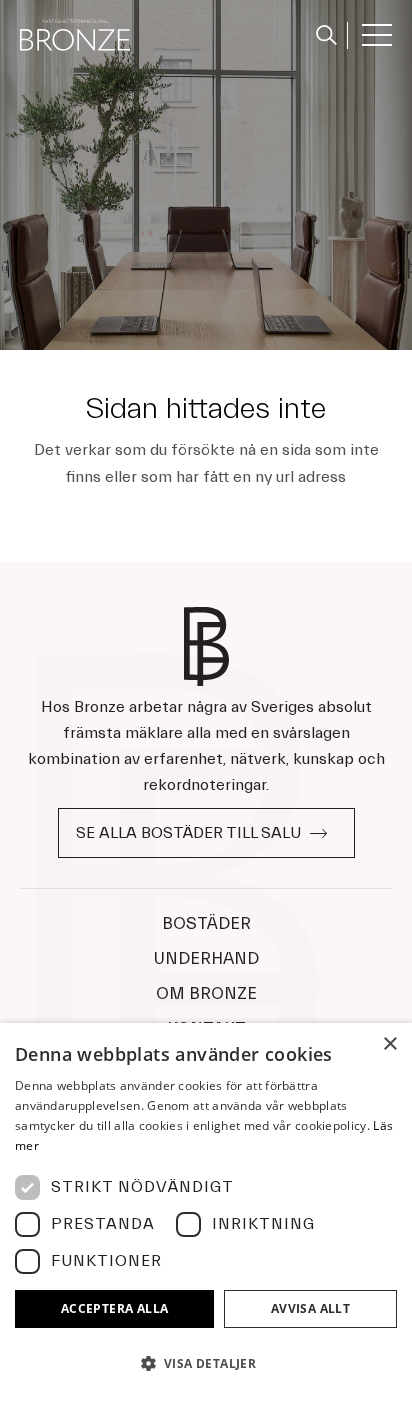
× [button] (389, 1044)
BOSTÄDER (206, 923)
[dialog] (206, 1212)
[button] (206, 1364)
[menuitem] (327, 35)
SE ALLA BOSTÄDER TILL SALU (188, 833)
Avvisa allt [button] (310, 1308)
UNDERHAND (206, 958)
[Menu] (370, 35)
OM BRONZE (206, 993)
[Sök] (321, 32)
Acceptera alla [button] (115, 1308)
